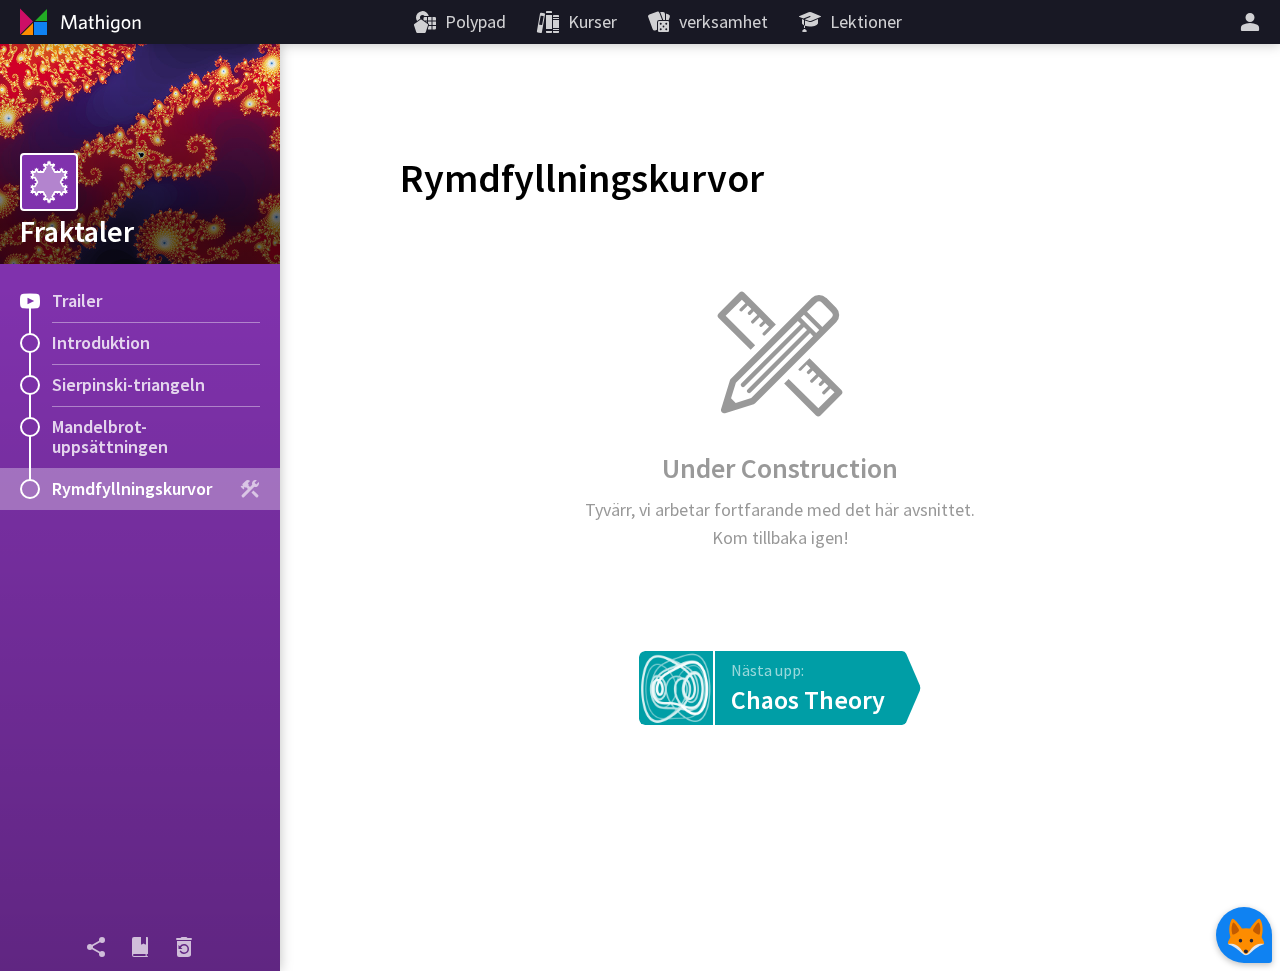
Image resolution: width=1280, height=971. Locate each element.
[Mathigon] (78, 22)
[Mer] (1253, 22)
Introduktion (101, 342)
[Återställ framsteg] (184, 947)
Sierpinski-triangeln (128, 384)
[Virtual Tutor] (1244, 935)
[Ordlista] (140, 947)
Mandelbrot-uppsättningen (110, 436)
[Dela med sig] (96, 947)
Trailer (77, 300)
